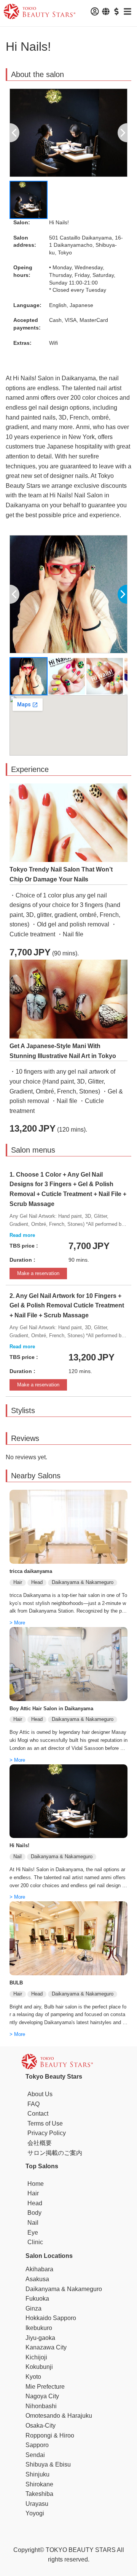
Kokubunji (39, 2367)
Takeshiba (39, 2494)
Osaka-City (41, 2426)
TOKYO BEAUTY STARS (81, 2550)
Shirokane (39, 2484)
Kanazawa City (46, 2347)
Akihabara (39, 2269)
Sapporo (37, 2445)
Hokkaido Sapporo (51, 2318)
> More (17, 1623)
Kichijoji (36, 2357)
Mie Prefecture (45, 2387)
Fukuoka (37, 2299)
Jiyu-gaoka (40, 2338)
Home (36, 2184)
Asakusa (37, 2279)
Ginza (33, 2308)
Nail (33, 2223)
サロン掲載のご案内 (55, 2153)
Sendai (35, 2455)
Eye (33, 2233)
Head (35, 2203)
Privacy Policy (47, 2133)
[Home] (40, 13)
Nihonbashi (41, 2406)
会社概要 (40, 2143)
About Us (40, 2094)
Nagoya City (42, 2396)
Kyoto (33, 2377)
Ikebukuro (39, 2328)
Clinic (35, 2242)
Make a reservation (38, 1273)
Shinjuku (37, 2474)
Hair (33, 2193)
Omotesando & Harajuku (59, 2416)
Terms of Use (45, 2123)
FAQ (33, 2104)
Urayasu (37, 2504)
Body (34, 2213)
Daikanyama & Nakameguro (64, 2289)
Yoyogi (35, 2513)
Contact (38, 2114)
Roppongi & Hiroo (50, 2435)
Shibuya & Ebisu (48, 2464)
